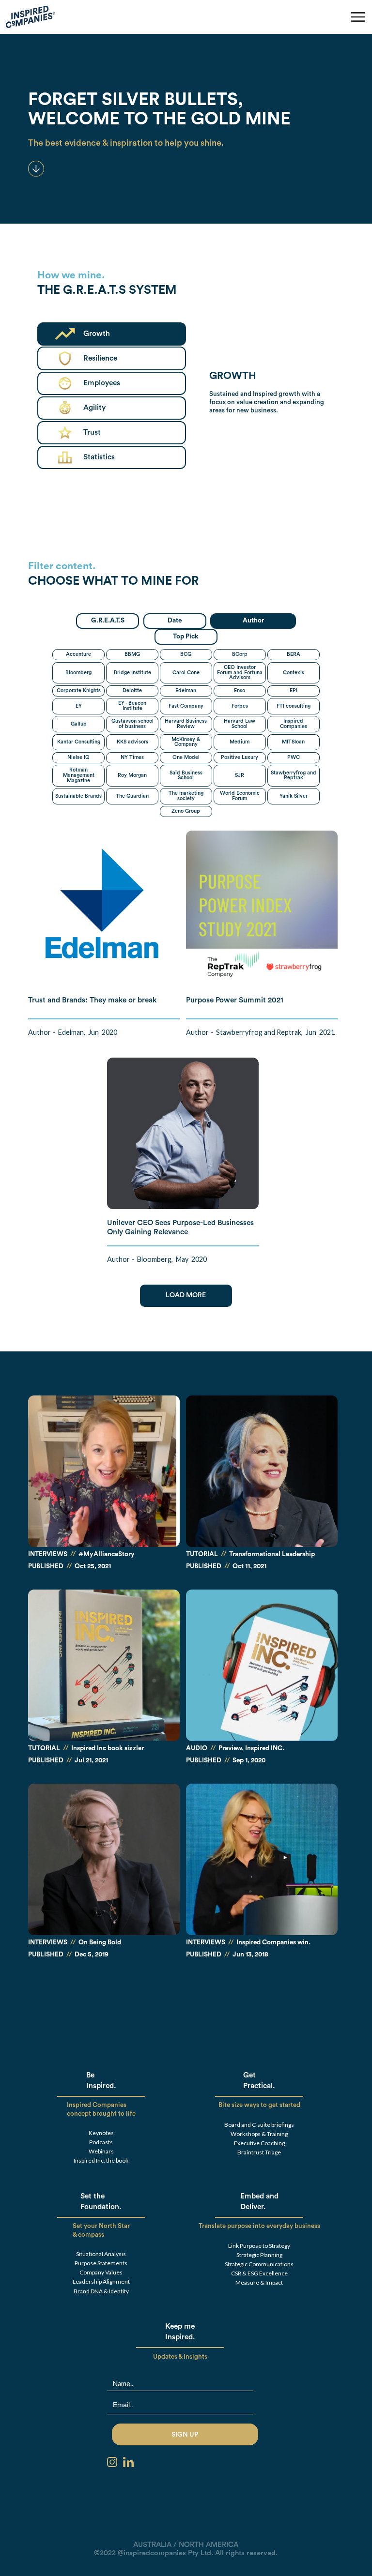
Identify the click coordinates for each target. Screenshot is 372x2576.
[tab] (108, 621)
